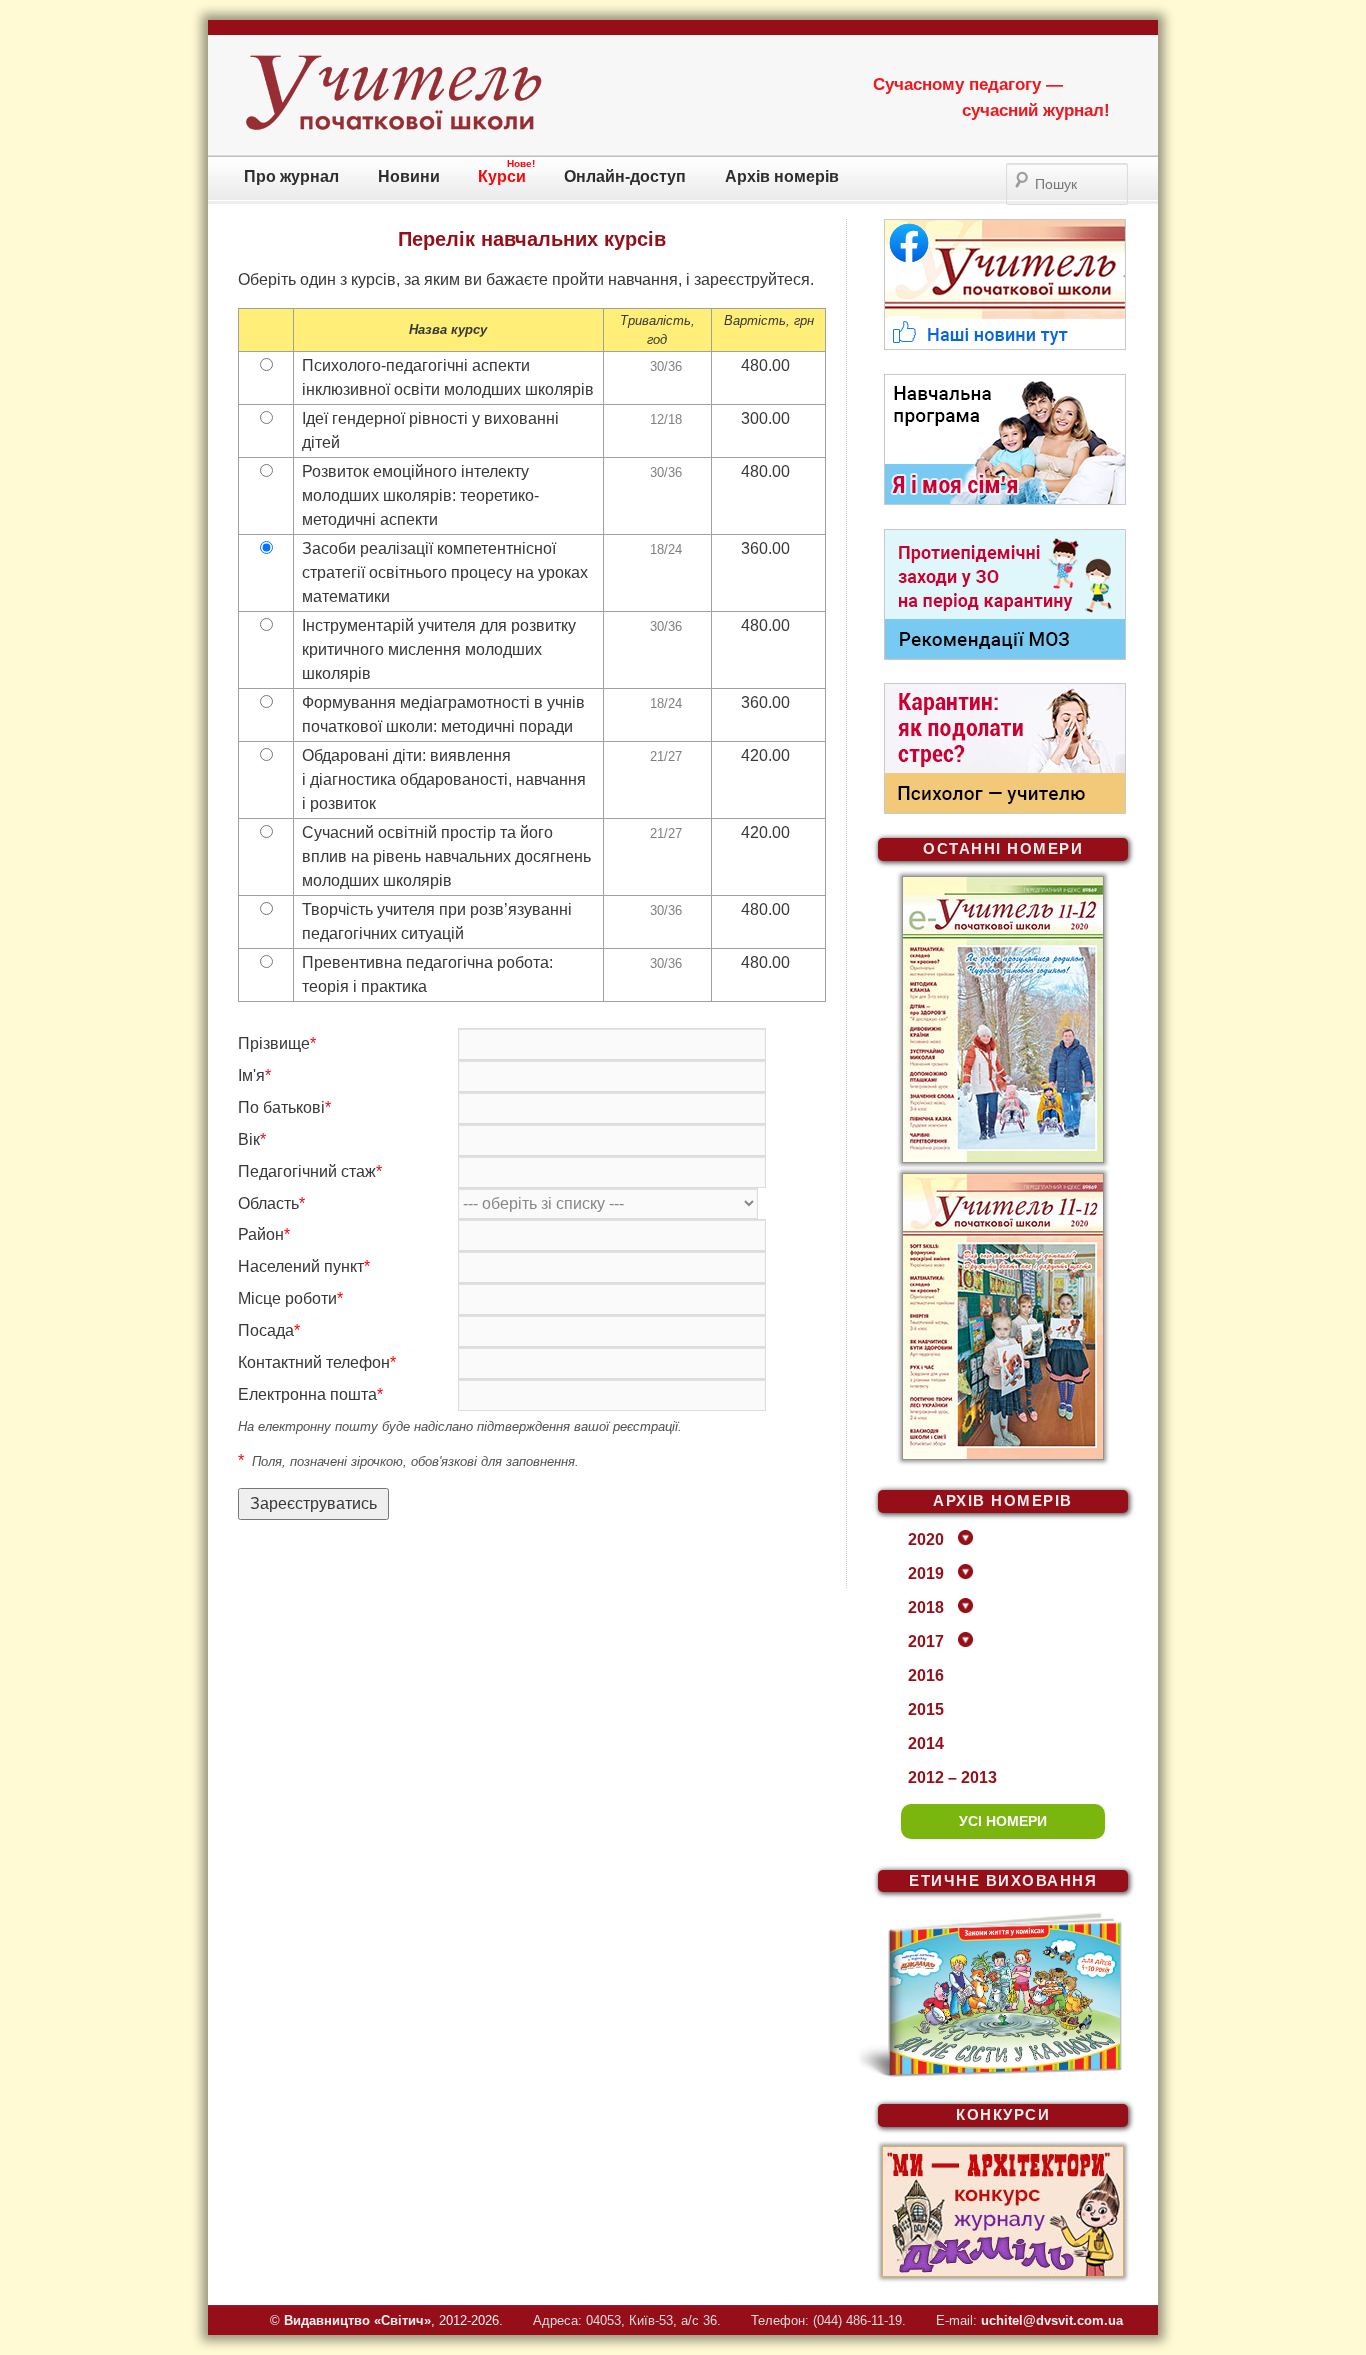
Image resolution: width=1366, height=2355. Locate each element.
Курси (502, 176)
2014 (926, 1743)
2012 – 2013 (952, 1777)
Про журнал (291, 176)
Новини (409, 176)
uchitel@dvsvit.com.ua (1052, 2320)
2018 (926, 1607)
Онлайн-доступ (625, 176)
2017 (926, 1641)
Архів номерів (782, 176)
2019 (926, 1573)
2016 (926, 1675)
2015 (926, 1709)
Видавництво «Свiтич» (357, 2320)
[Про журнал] (392, 126)
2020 (926, 1539)
